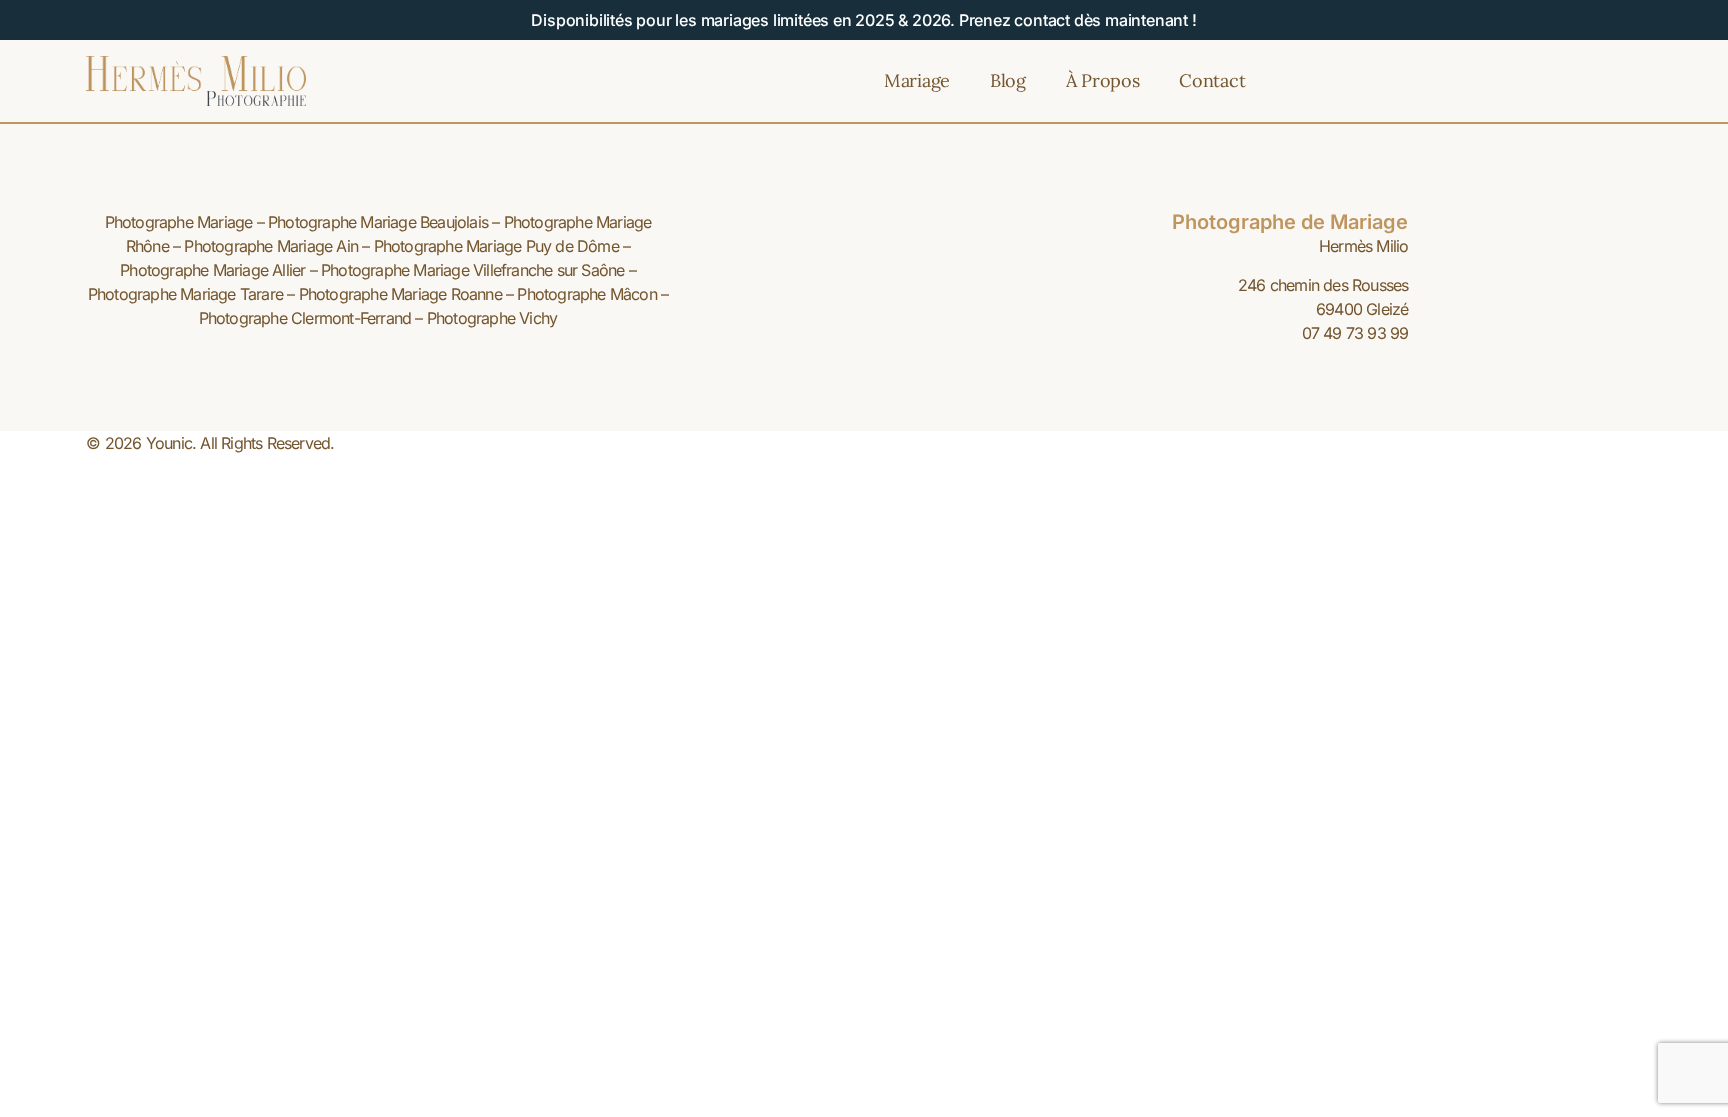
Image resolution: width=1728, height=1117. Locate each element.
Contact (1212, 80)
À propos (1103, 80)
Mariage (917, 80)
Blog (1008, 80)
